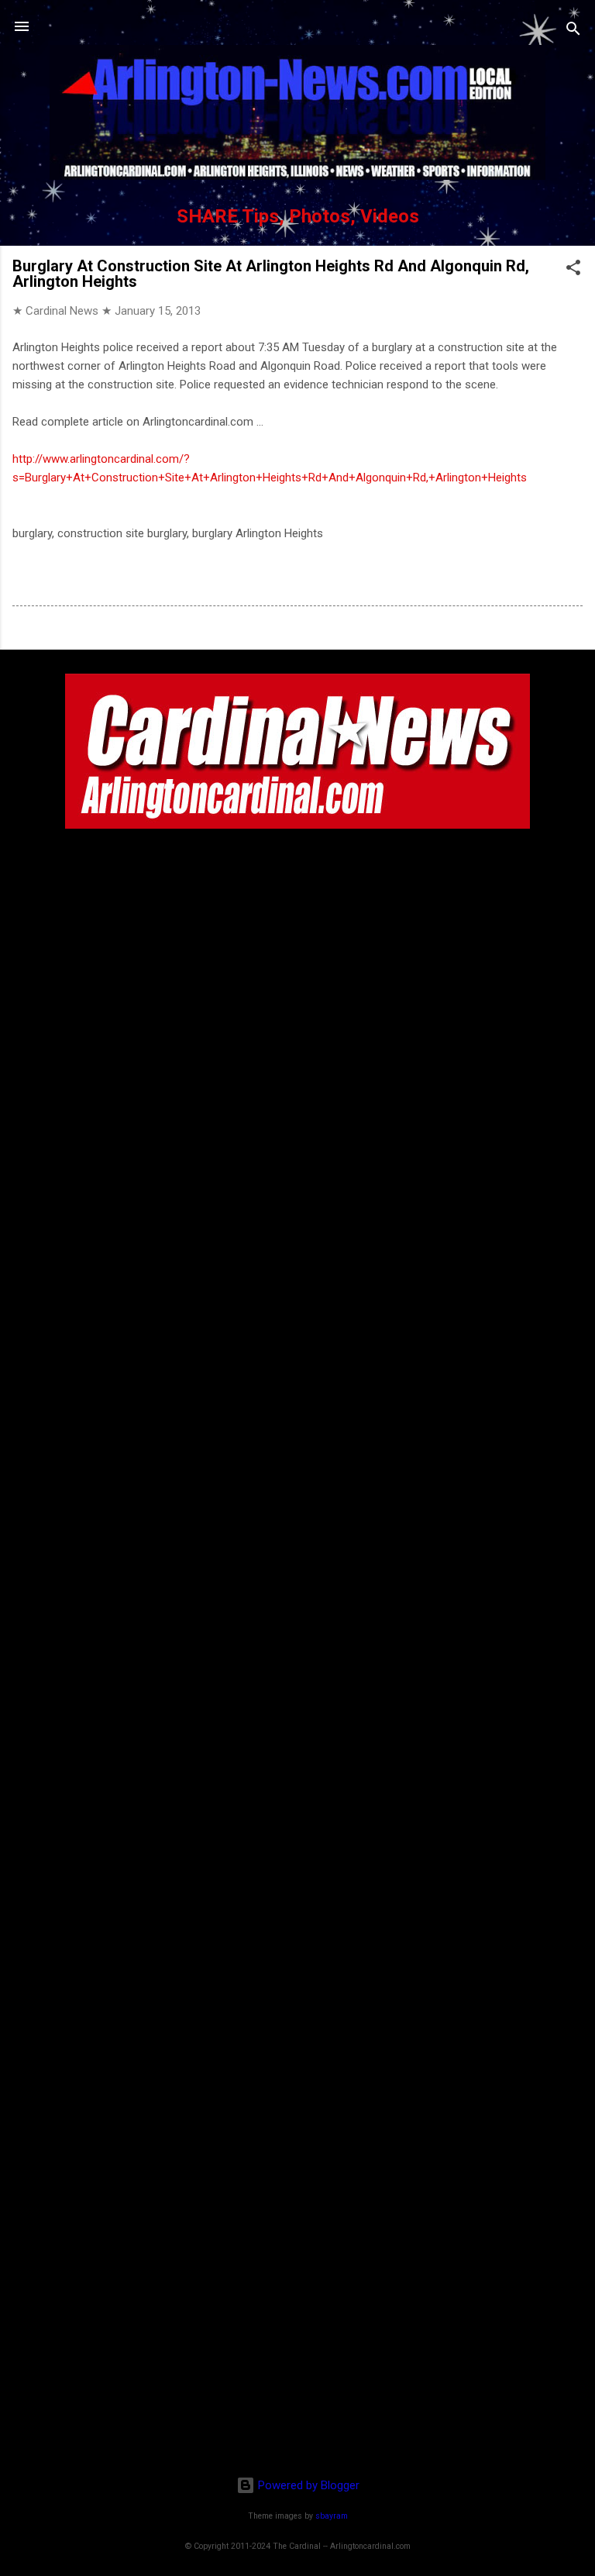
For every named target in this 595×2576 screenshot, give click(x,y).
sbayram (332, 2516)
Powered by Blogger (307, 2485)
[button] (573, 270)
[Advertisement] (297, 2364)
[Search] (573, 31)
